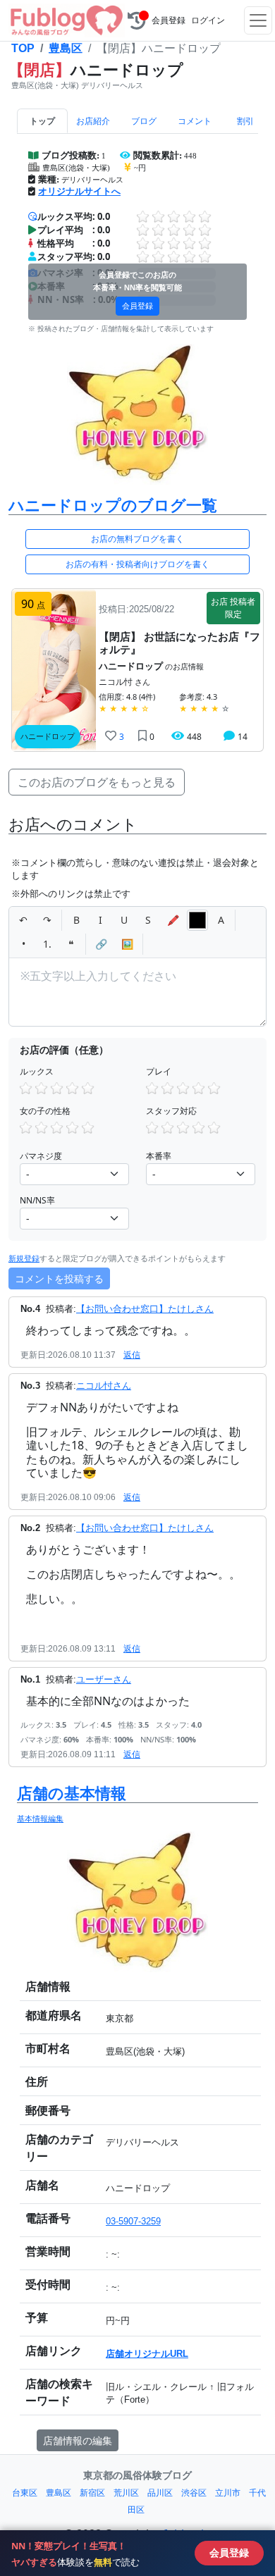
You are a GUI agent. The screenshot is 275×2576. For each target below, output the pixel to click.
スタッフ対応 (171, 1111)
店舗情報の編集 (78, 2440)
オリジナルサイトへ (79, 191)
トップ (42, 121)
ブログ (144, 121)
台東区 (25, 2493)
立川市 (228, 2493)
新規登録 (24, 1258)
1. (47, 944)
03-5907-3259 (133, 2221)
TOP (23, 48)
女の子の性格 (45, 1111)
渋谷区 (194, 2493)
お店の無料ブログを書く (137, 539)
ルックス (37, 1071)
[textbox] (137, 992)
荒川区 (126, 2493)
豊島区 (66, 48)
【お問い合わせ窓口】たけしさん (145, 1309)
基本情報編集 (40, 1818)
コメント (195, 121)
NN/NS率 (37, 1200)
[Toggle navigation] (258, 20)
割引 (245, 121)
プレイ (159, 1071)
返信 (132, 1355)
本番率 (159, 1156)
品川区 (160, 2493)
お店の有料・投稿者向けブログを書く (137, 564)
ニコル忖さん (104, 1386)
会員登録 (169, 20)
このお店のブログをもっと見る (97, 782)
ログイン (208, 20)
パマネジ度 (41, 1156)
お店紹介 (93, 121)
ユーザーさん (104, 1679)
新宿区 (92, 2493)
